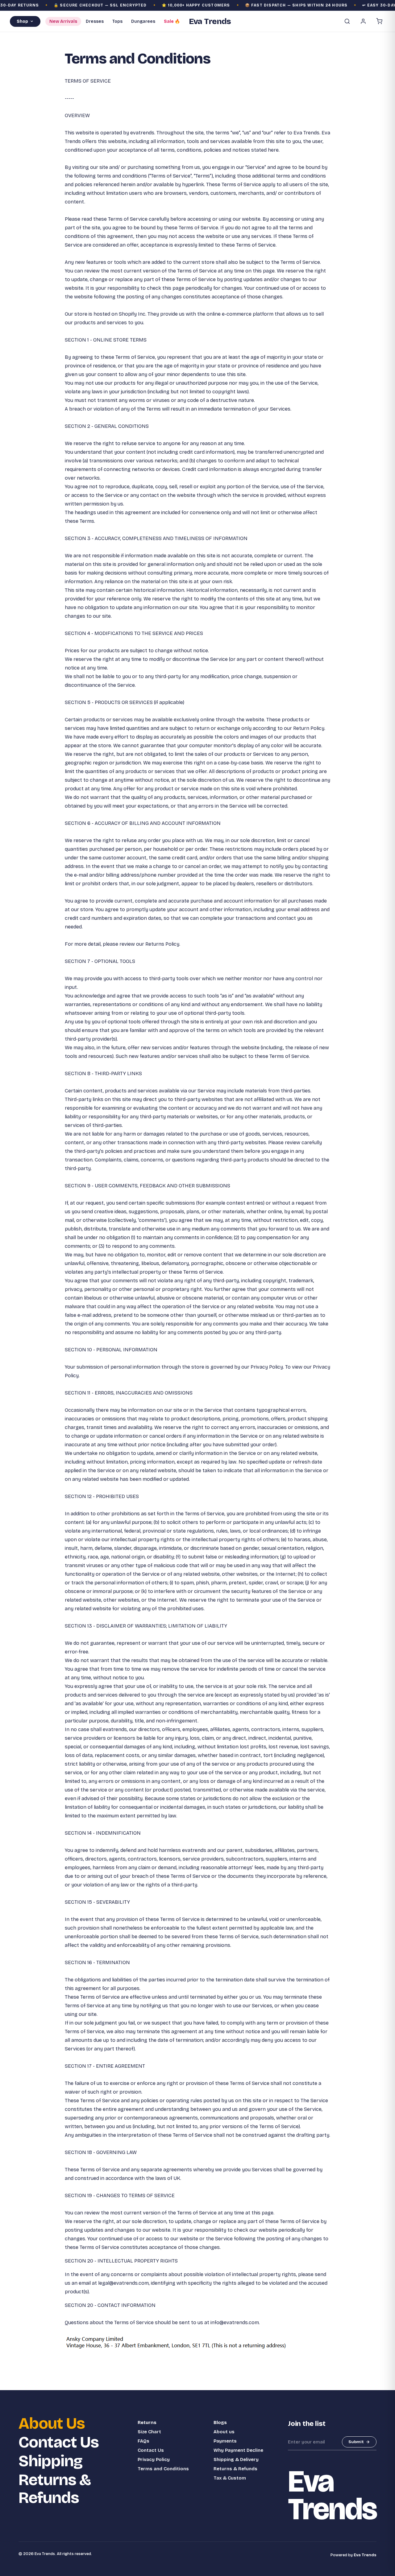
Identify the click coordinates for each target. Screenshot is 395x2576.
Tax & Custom (230, 2478)
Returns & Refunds (55, 2489)
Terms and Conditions (163, 2469)
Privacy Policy (154, 2459)
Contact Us (59, 2442)
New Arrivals (63, 21)
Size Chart (149, 2432)
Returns (147, 2422)
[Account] (363, 21)
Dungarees (143, 21)
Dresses (95, 21)
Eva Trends (365, 2555)
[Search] (347, 21)
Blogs (220, 2422)
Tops (117, 21)
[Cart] (379, 21)
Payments (225, 2441)
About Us (52, 2424)
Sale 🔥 (172, 21)
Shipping (50, 2461)
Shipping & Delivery (236, 2459)
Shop (22, 21)
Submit (356, 2442)
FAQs (143, 2441)
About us (224, 2432)
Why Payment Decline (238, 2450)
